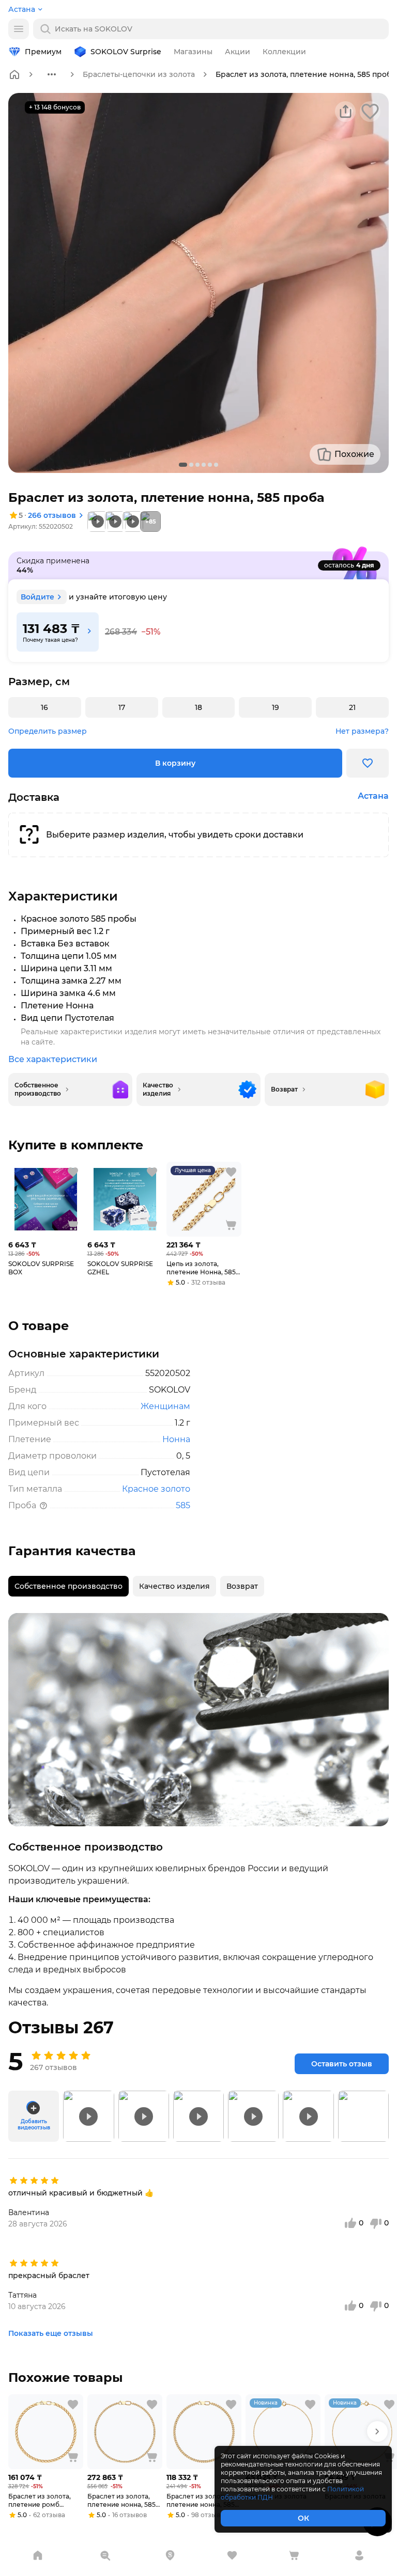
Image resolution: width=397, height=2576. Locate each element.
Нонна (176, 1439)
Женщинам (165, 1406)
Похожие (354, 454)
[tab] (68, 1586)
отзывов (52, 515)
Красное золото (156, 1489)
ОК (303, 2518)
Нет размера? (362, 731)
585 (183, 1505)
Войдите (37, 597)
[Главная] (14, 74)
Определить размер (48, 731)
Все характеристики (53, 1059)
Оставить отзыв (342, 2064)
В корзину (175, 763)
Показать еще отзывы (51, 2333)
